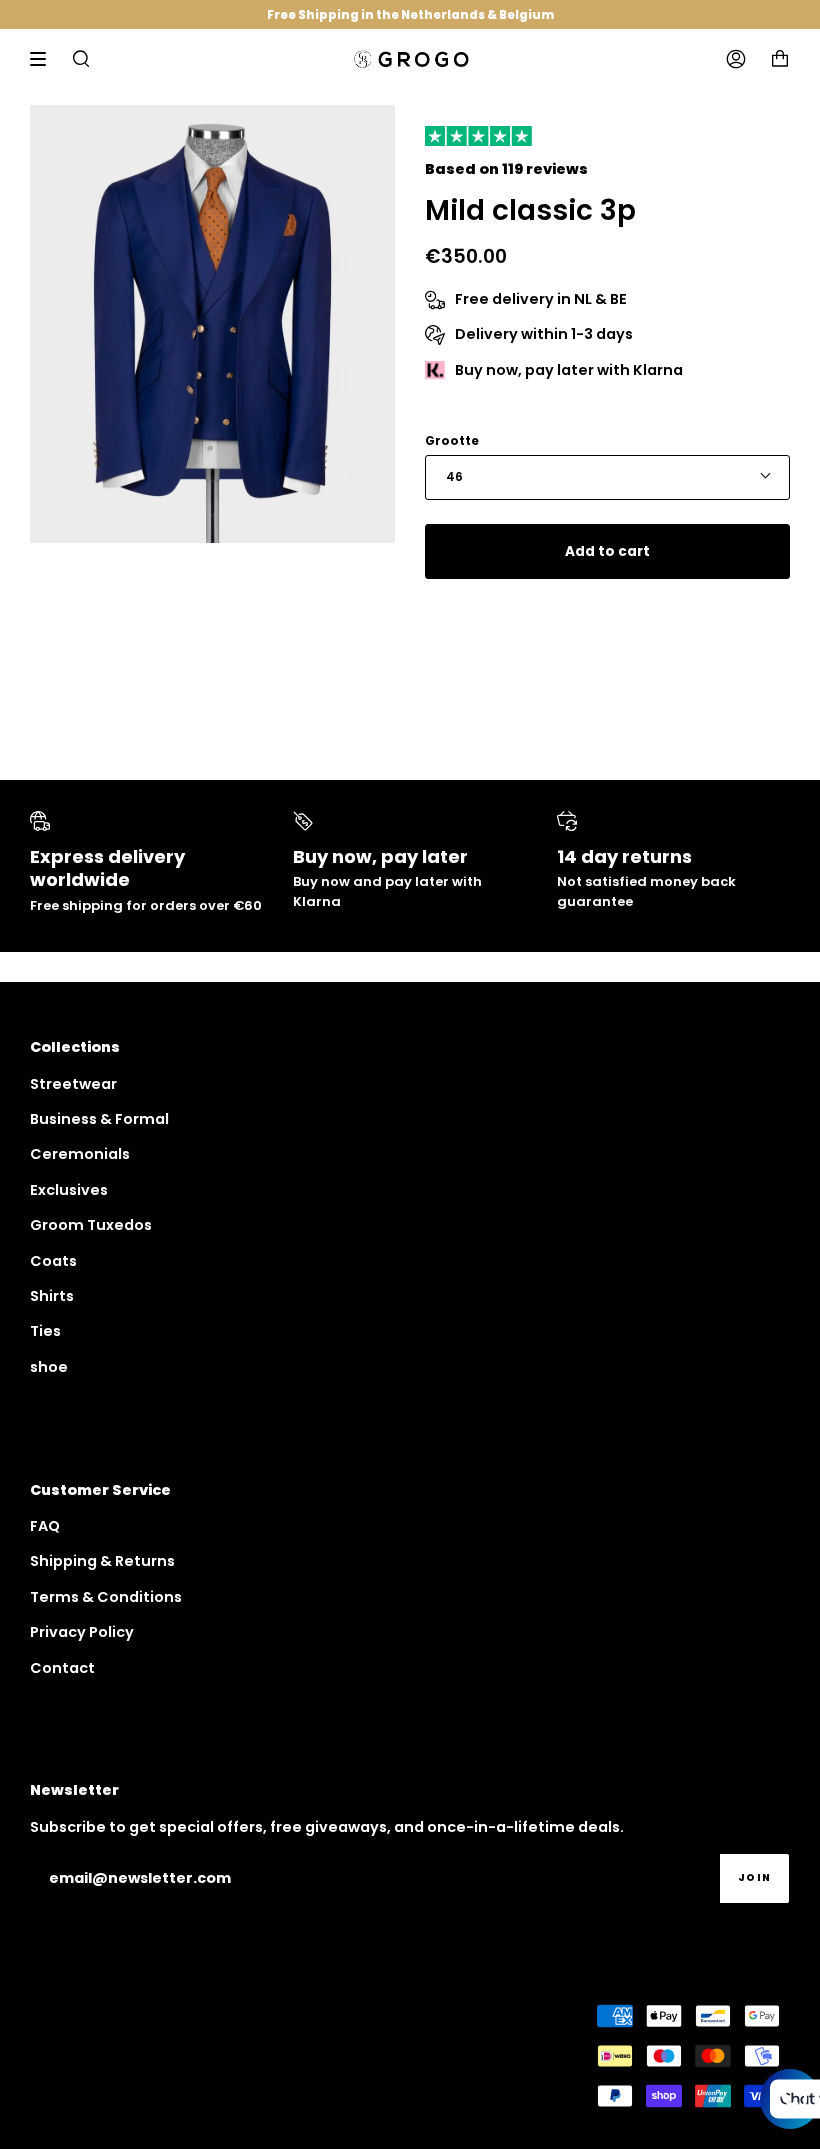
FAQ (45, 1526)
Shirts (52, 1296)
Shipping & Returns (102, 1561)
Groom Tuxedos (91, 1225)
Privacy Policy (82, 1632)
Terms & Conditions (106, 1597)
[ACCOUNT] (736, 59)
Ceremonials (80, 1154)
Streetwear (73, 1084)
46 (454, 477)
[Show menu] (45, 59)
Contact (62, 1668)
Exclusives (69, 1190)
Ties (45, 1331)
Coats (53, 1261)
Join (754, 1877)
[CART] (780, 59)
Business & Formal (99, 1119)
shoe (49, 1367)
